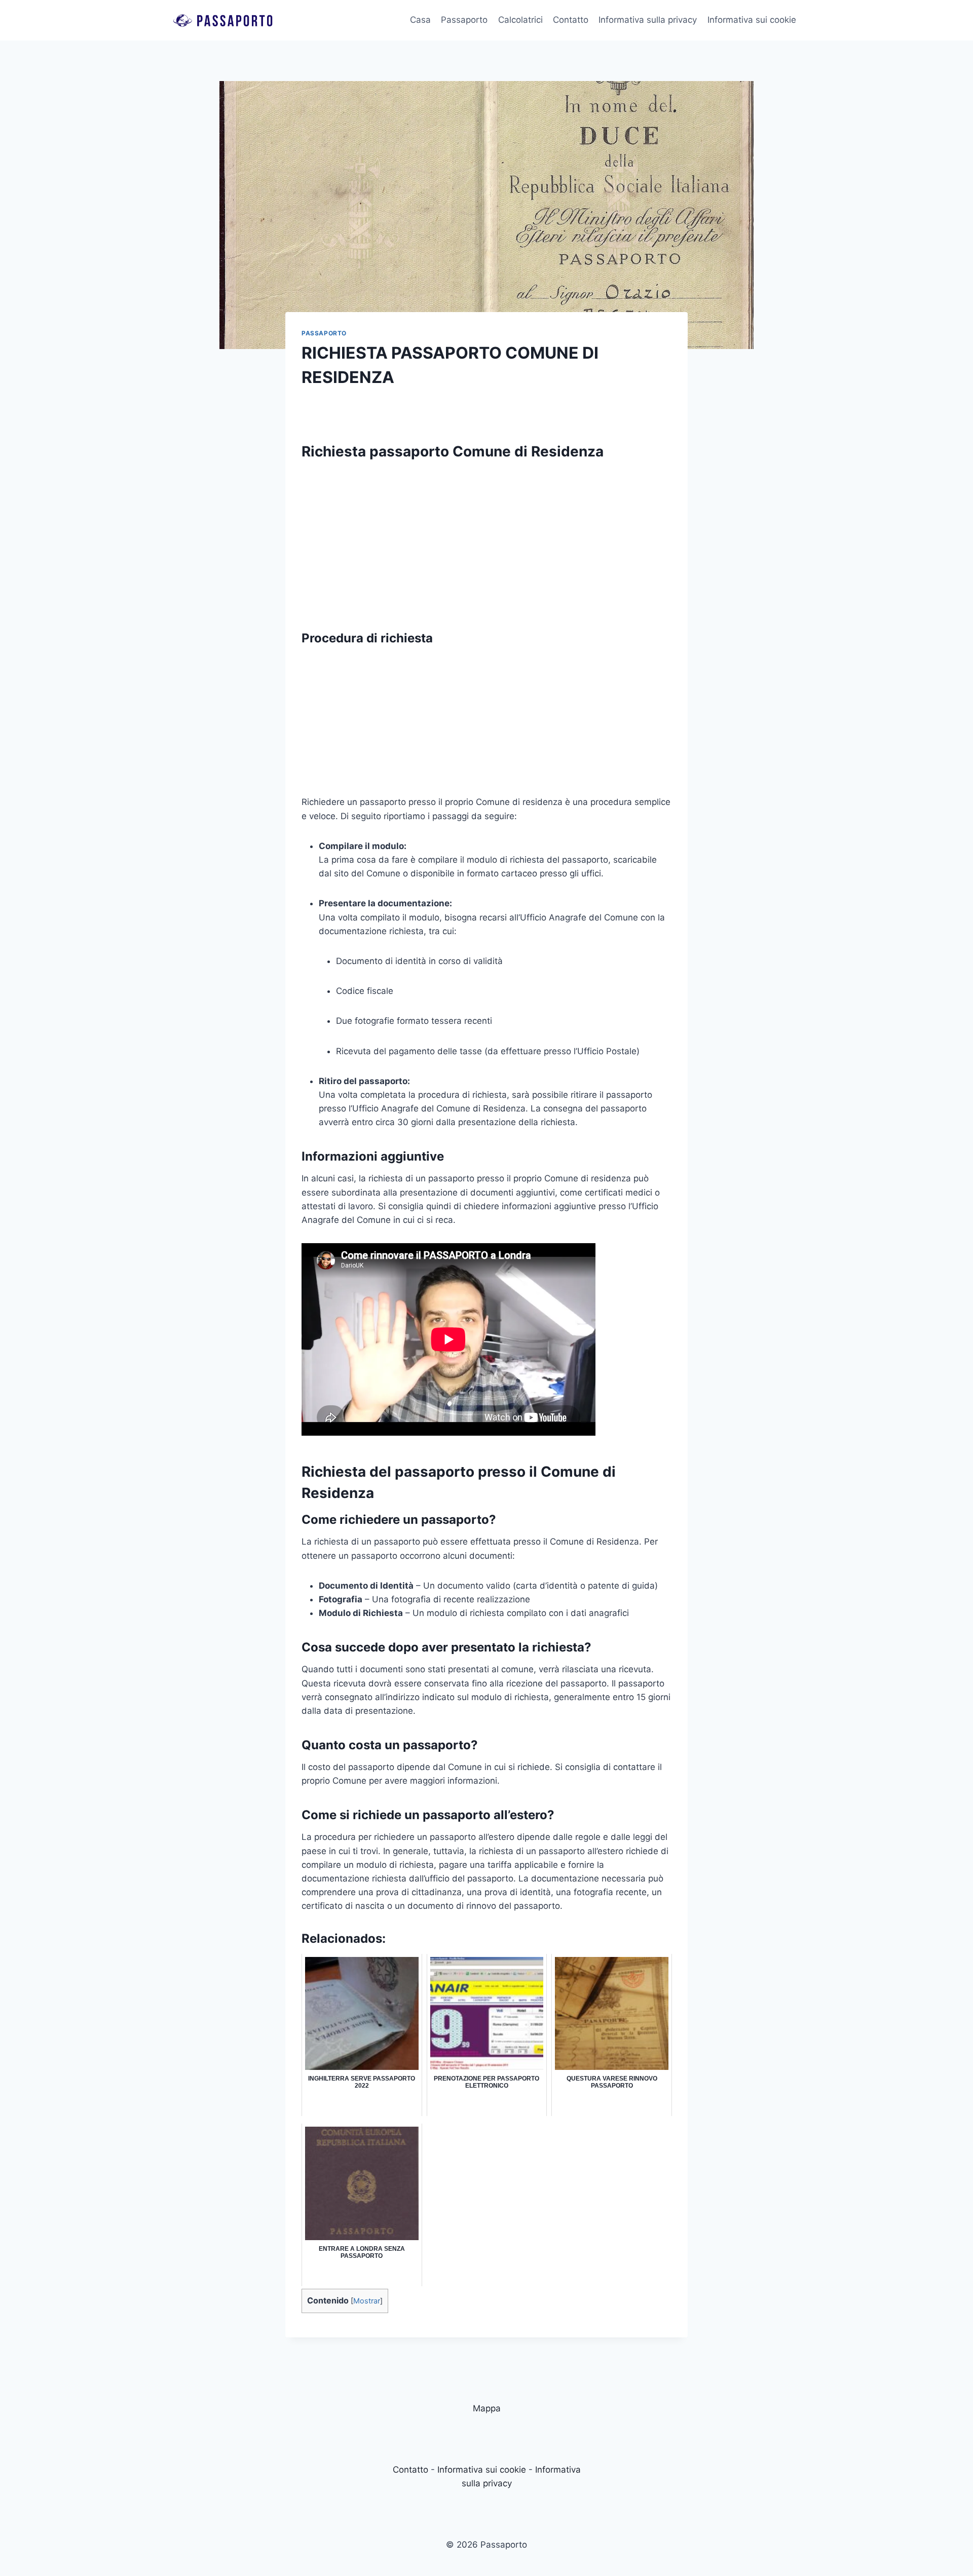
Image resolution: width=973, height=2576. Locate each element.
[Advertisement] (486, 540)
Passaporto (464, 20)
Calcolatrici (520, 20)
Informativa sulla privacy (648, 20)
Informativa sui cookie (752, 20)
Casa (420, 20)
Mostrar (367, 2301)
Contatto (571, 20)
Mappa (487, 2408)
